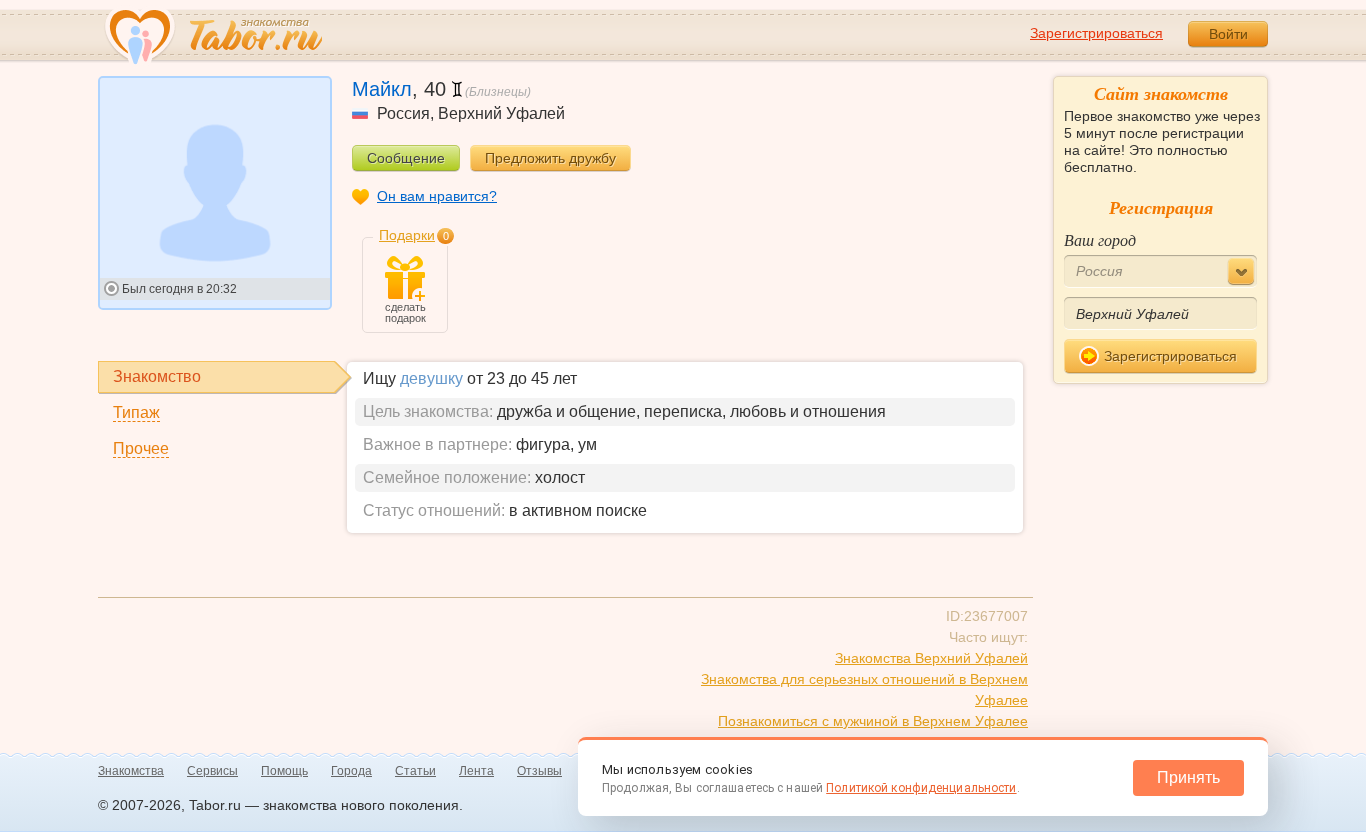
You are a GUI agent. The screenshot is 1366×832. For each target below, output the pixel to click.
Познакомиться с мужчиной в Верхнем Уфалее (873, 721)
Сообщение (406, 158)
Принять (1188, 777)
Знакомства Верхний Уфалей (931, 658)
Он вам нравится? (437, 196)
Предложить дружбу (550, 158)
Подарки (407, 235)
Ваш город (1100, 239)
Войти (1228, 34)
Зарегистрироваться (1096, 33)
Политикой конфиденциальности (921, 788)
